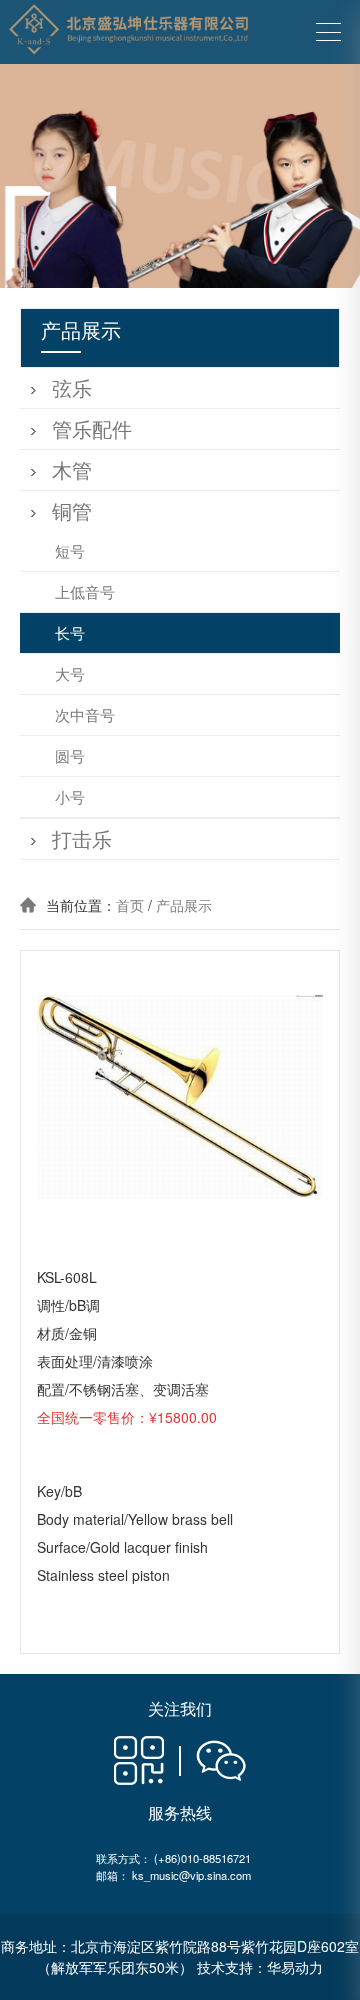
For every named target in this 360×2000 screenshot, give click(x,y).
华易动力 (295, 1967)
